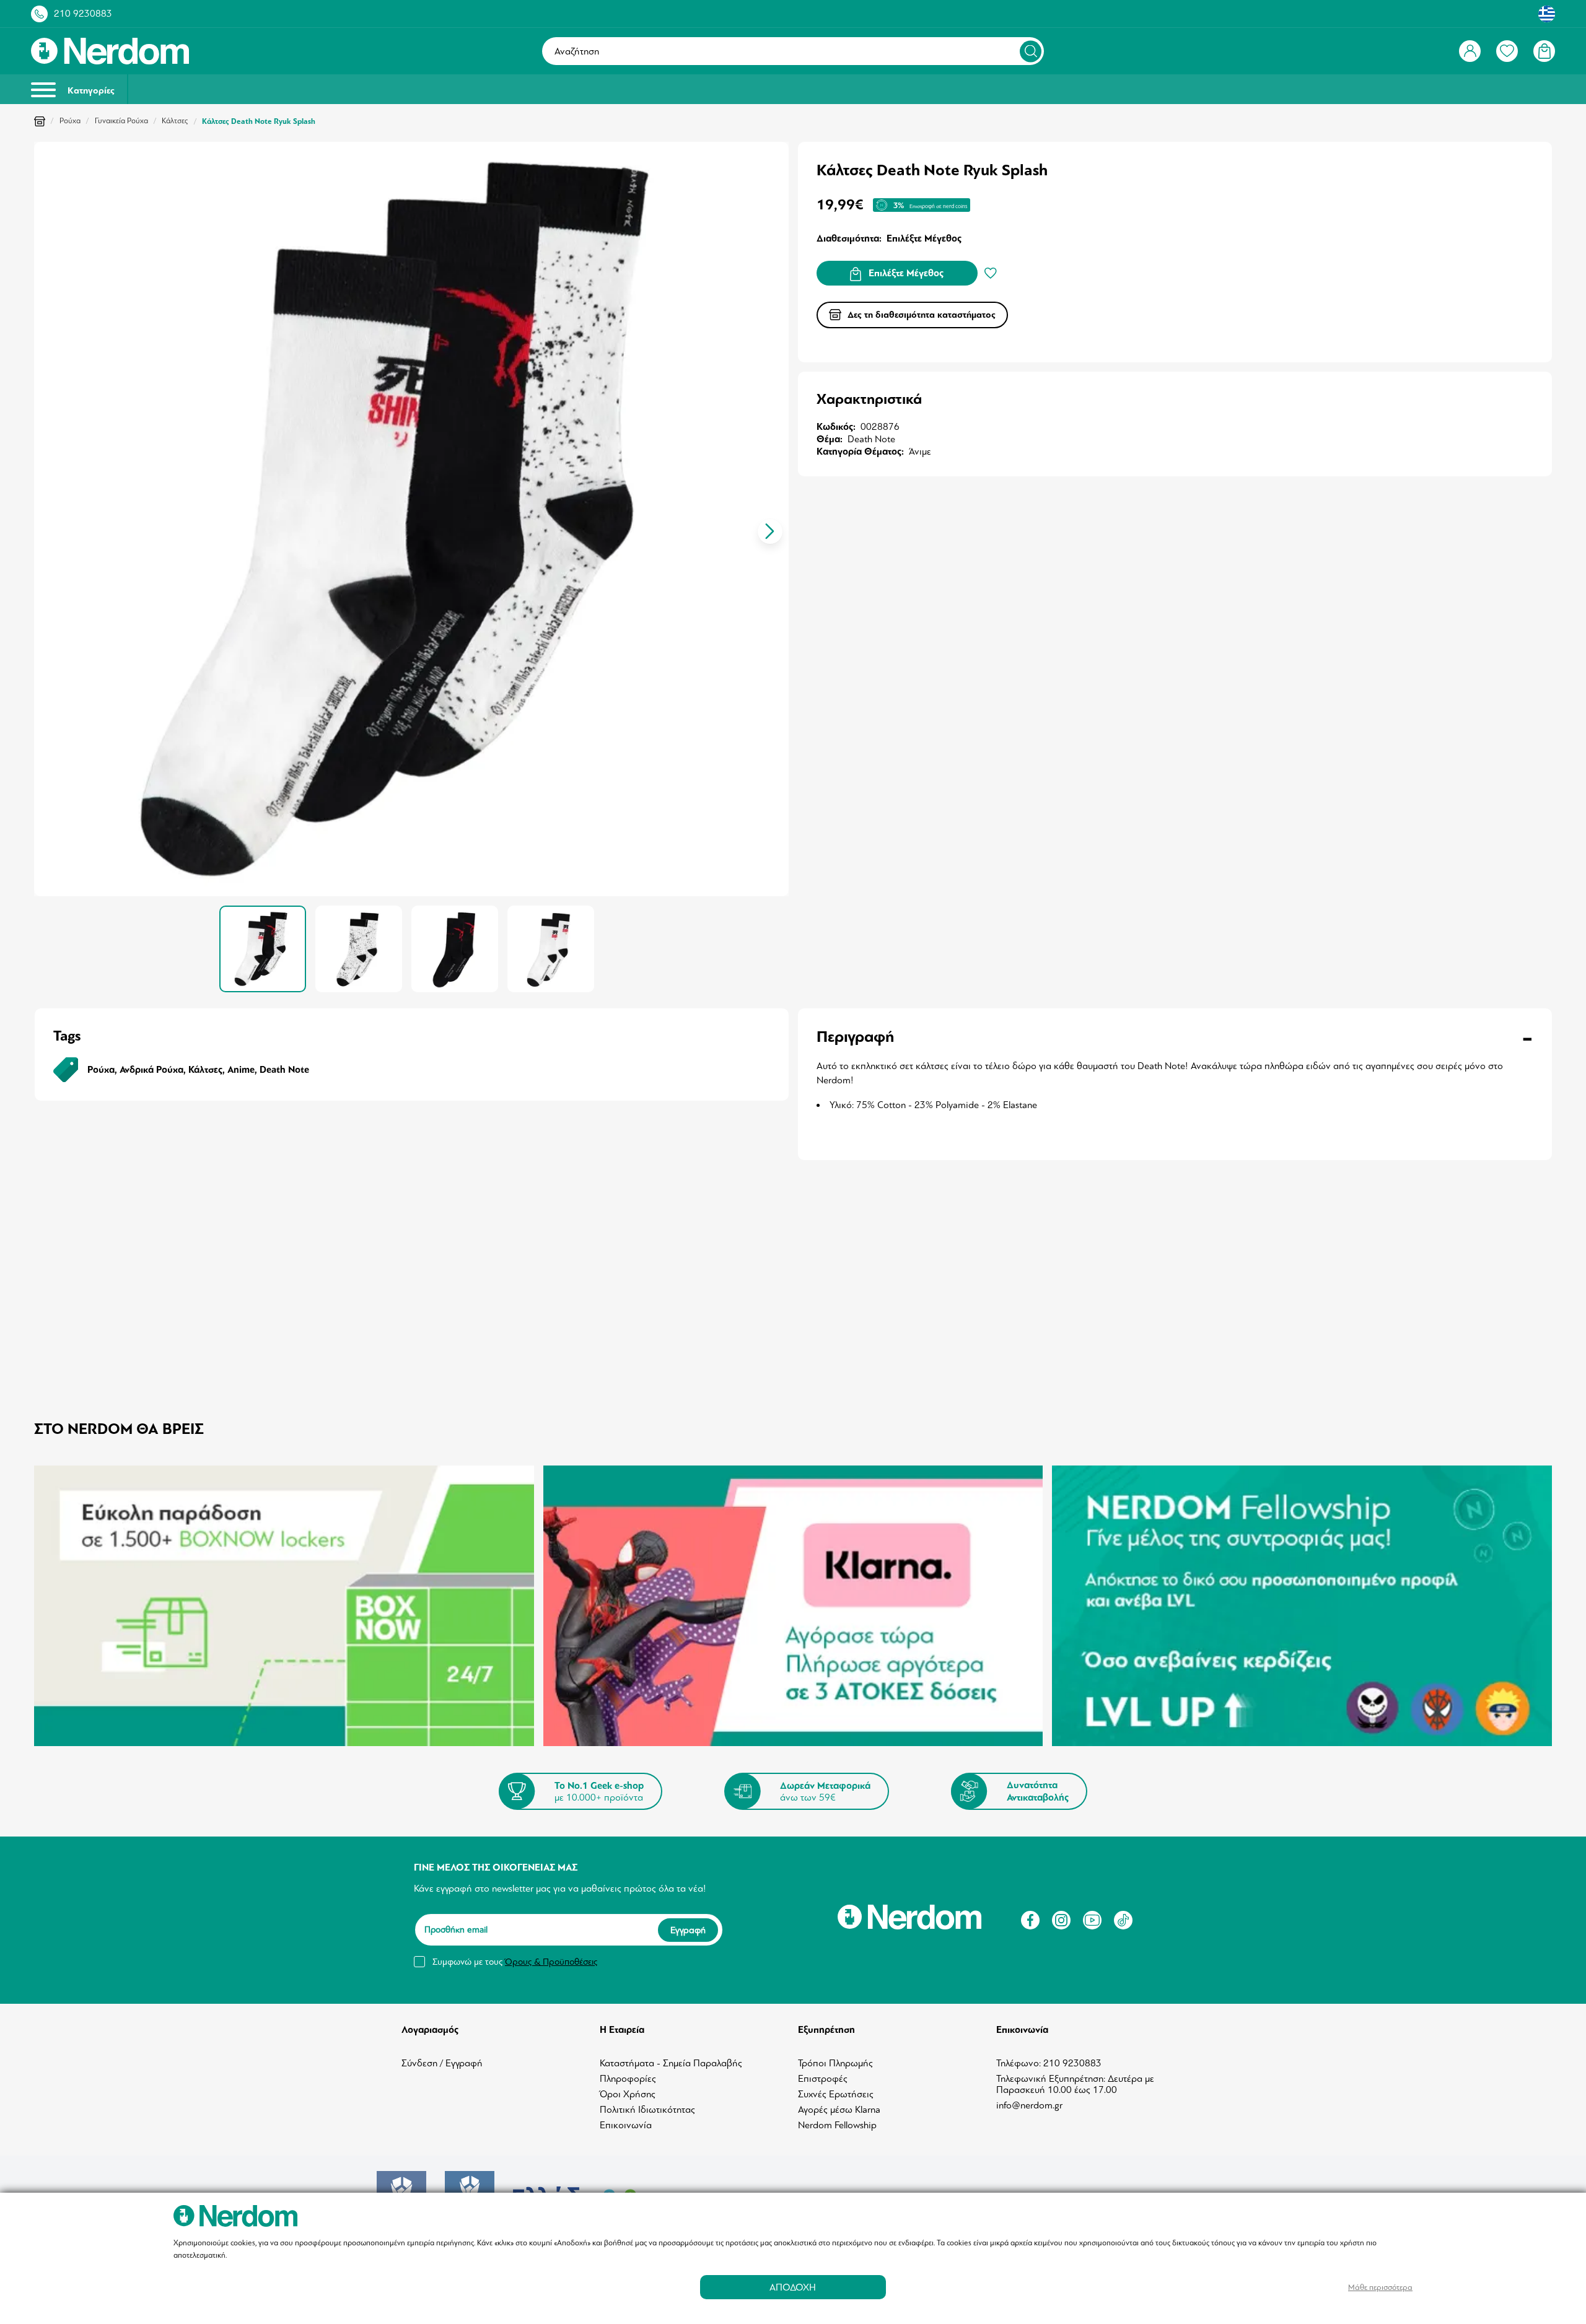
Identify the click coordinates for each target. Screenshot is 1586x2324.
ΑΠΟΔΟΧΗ (793, 2287)
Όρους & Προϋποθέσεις (551, 1962)
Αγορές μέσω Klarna (839, 2110)
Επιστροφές (823, 2079)
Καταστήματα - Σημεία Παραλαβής (671, 2063)
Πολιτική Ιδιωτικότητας (647, 2110)
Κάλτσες (175, 121)
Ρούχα (70, 121)
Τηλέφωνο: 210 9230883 (1049, 2063)
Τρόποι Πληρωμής (835, 2063)
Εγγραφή (688, 1929)
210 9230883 (83, 14)
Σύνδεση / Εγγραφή (442, 2063)
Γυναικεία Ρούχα (121, 121)
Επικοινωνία (626, 2125)
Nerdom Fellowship (837, 2125)
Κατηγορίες (90, 91)
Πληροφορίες (628, 2079)
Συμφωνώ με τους (515, 1962)
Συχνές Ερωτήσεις (836, 2094)
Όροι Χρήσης (628, 2094)
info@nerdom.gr (1029, 2105)
